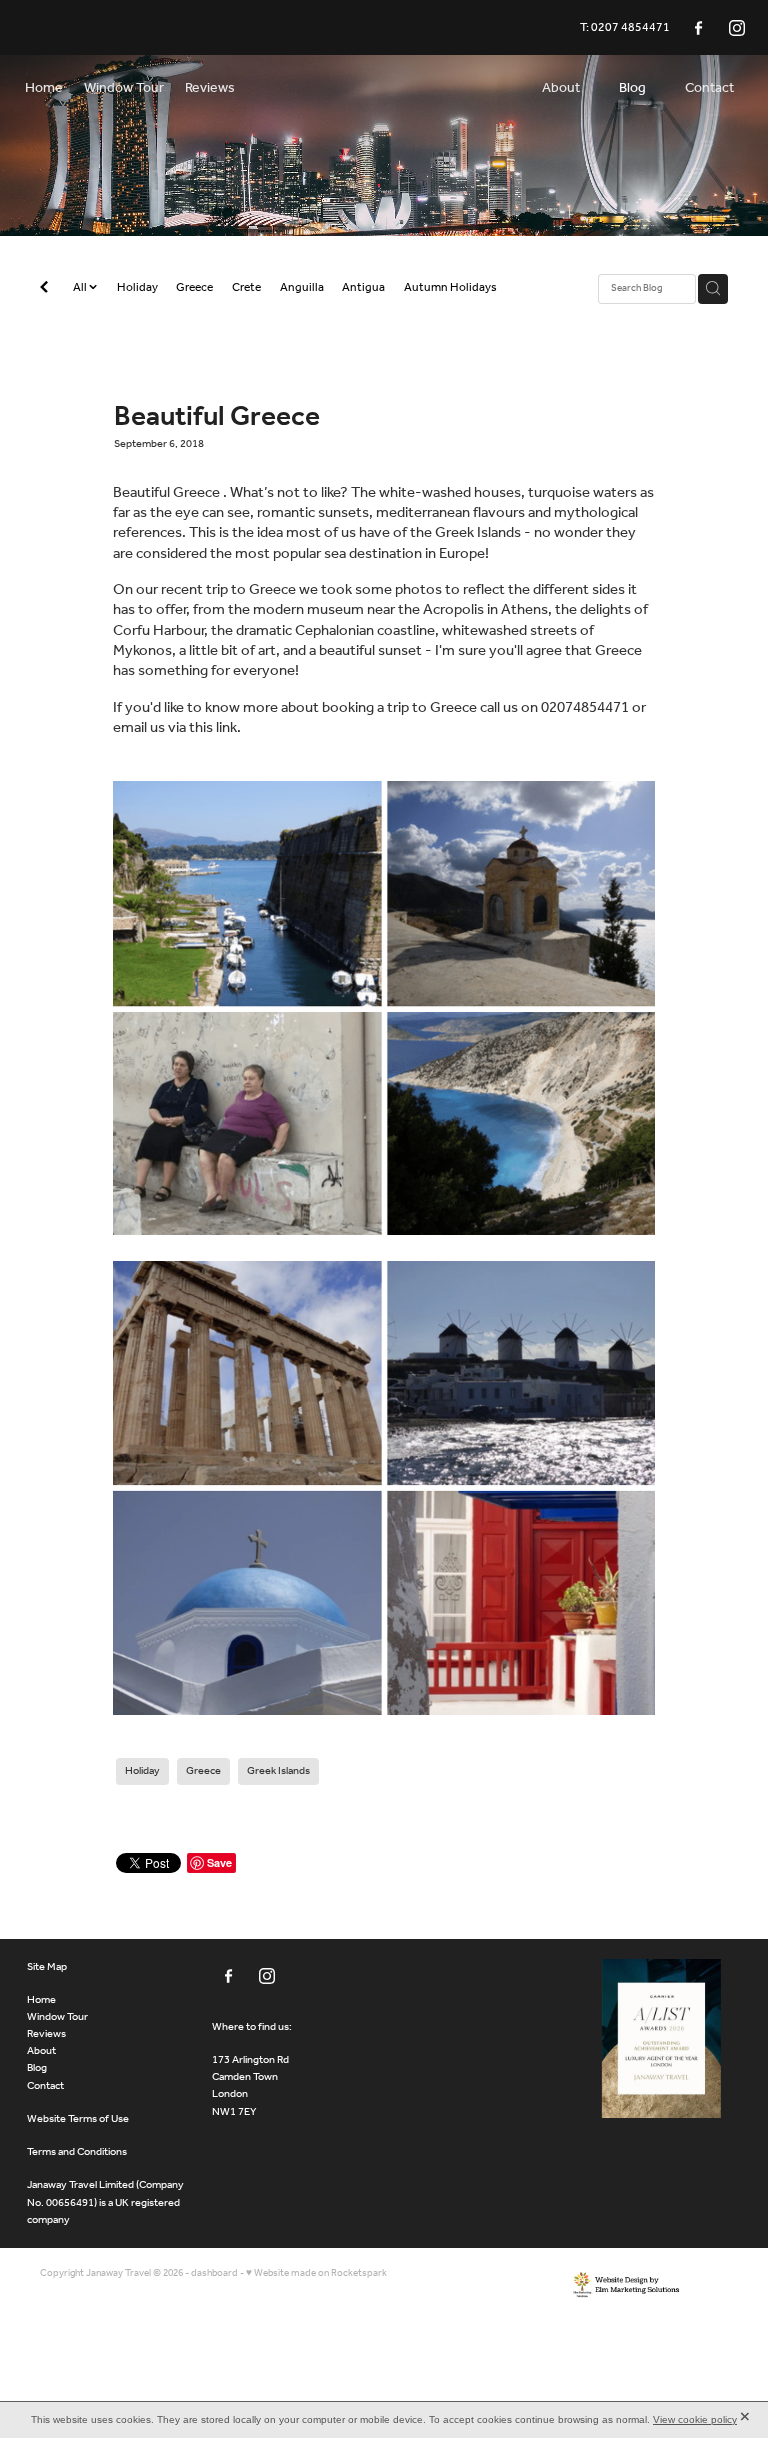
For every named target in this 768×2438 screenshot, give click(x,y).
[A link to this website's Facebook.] (699, 28)
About (41, 2051)
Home (41, 2000)
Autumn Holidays (450, 288)
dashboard (214, 2273)
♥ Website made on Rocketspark (316, 2273)
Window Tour (57, 2017)
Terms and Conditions (77, 2152)
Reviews (46, 2034)
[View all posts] (44, 289)
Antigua (363, 288)
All (81, 287)
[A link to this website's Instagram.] (737, 28)
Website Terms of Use (78, 2119)
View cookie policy (695, 2419)
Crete (246, 288)
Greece (194, 288)
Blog (37, 2068)
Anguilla (302, 288)
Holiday (137, 288)
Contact (45, 2086)
